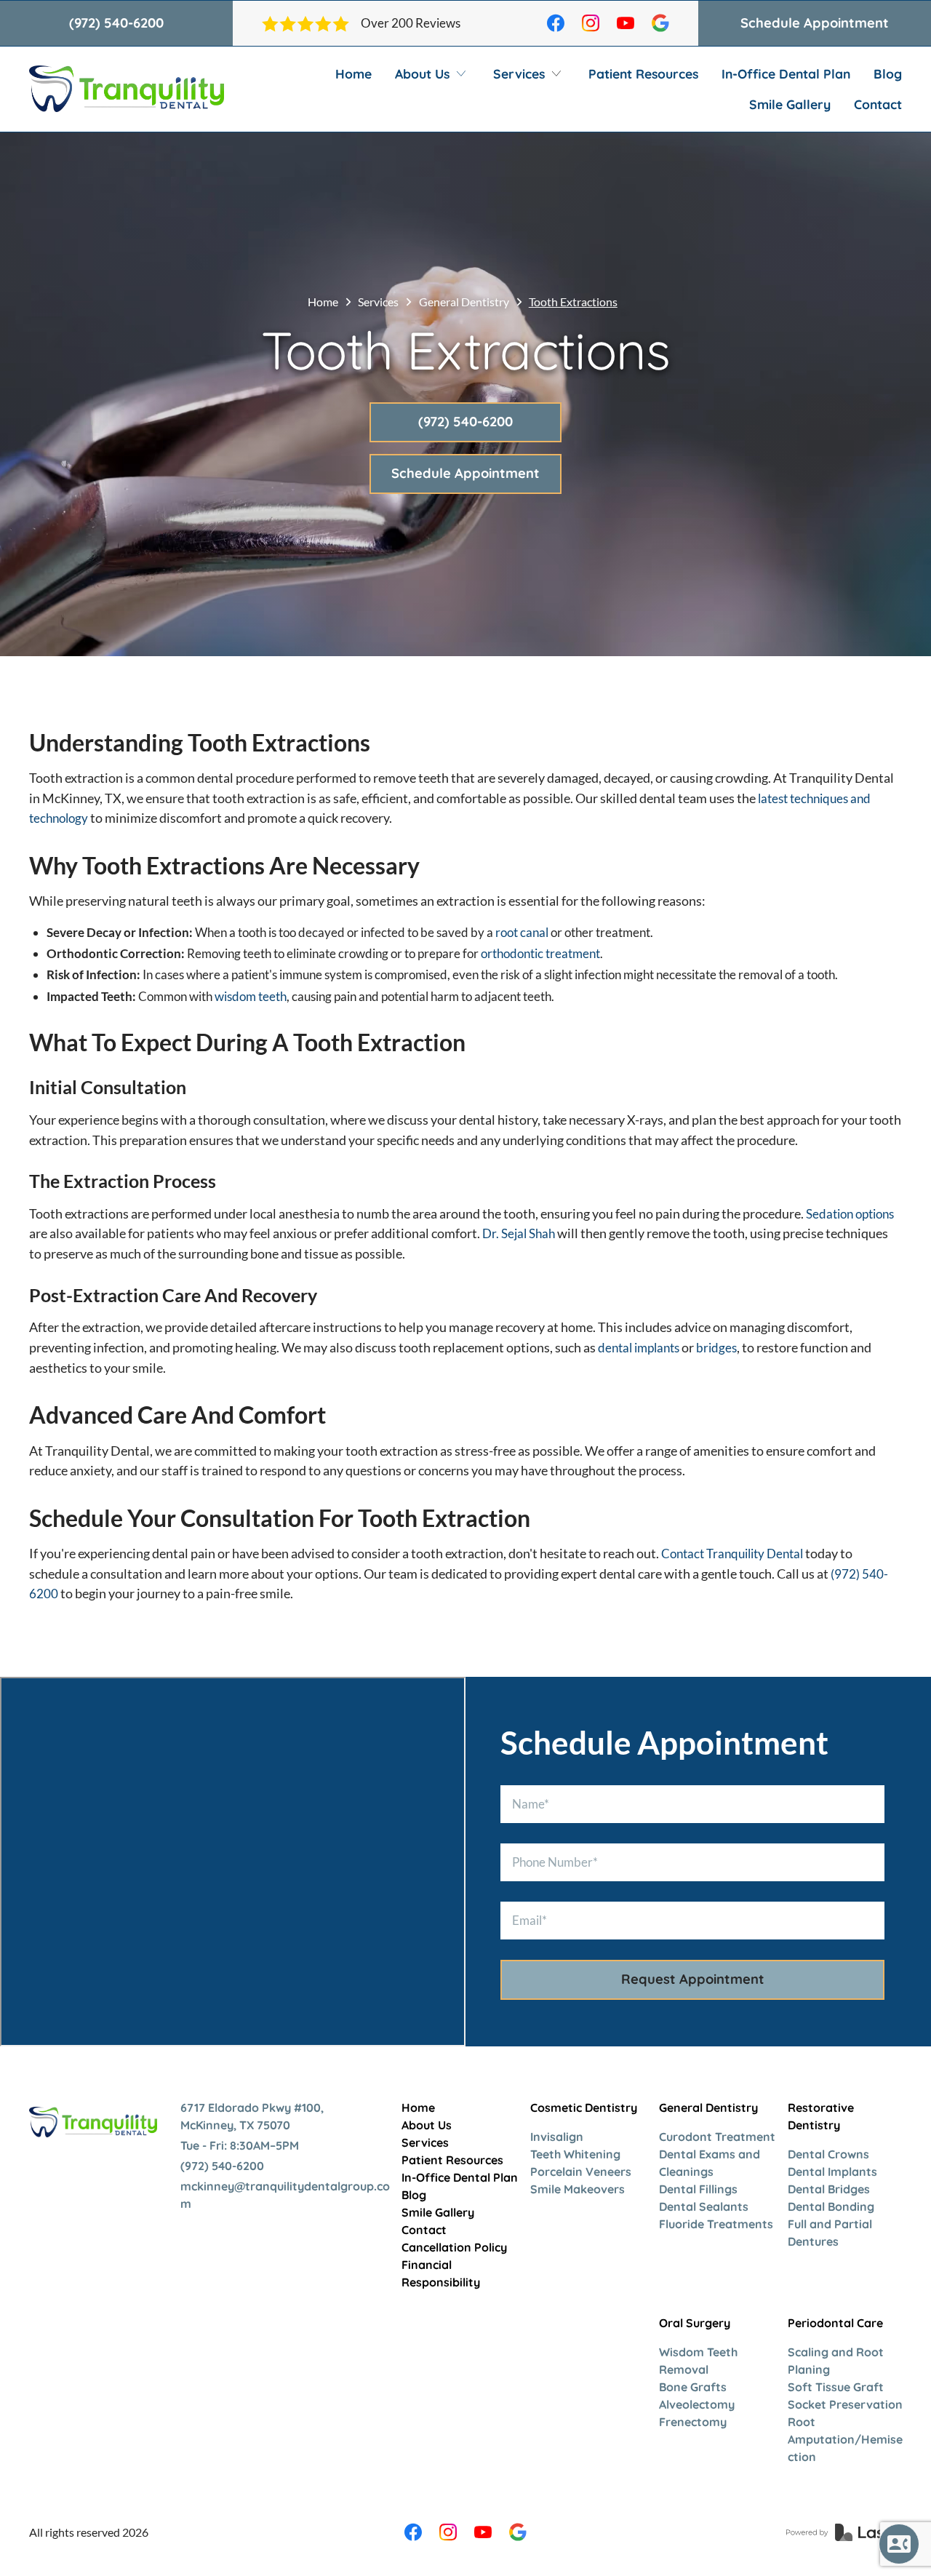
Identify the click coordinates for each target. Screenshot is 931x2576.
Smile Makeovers (578, 2189)
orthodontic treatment (540, 953)
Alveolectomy (697, 2404)
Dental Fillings (698, 2189)
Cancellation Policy (454, 2247)
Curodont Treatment (717, 2137)
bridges (716, 1348)
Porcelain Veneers (581, 2172)
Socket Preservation (845, 2404)
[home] (127, 89)
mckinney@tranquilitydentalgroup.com (285, 2195)
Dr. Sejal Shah (519, 1233)
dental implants (639, 1348)
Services (378, 302)
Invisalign (557, 2137)
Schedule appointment (815, 23)
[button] (432, 73)
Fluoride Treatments (716, 2224)
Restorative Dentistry (821, 2116)
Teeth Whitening (575, 2154)
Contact (878, 104)
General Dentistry (464, 302)
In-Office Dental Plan (786, 73)
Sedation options (850, 1214)
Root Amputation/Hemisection (845, 2439)
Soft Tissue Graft (836, 2387)
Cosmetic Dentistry (584, 2108)
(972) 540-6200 (116, 23)
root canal (522, 932)
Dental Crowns (828, 2154)
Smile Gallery (790, 104)
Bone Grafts (693, 2387)
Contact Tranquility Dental (732, 1554)
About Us (427, 2125)
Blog (888, 73)
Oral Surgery (695, 2323)
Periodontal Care (835, 2323)
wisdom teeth (251, 996)
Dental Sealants (704, 2206)
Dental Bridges (829, 2189)
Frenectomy (693, 2422)
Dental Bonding (831, 2206)
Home (353, 73)
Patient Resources (643, 73)
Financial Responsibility (441, 2273)
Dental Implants (832, 2172)
